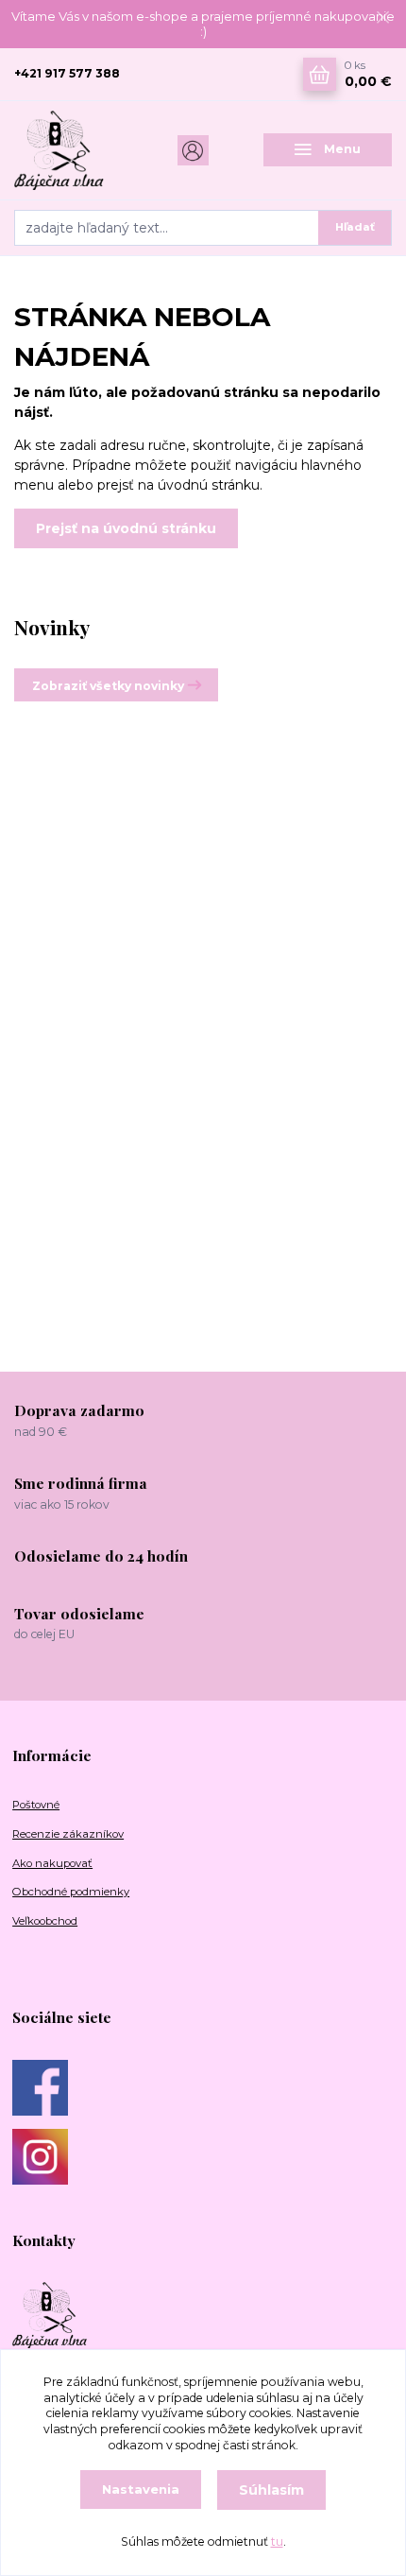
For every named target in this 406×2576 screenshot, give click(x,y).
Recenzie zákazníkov (68, 1834)
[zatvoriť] (382, 19)
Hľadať (355, 227)
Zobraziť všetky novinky (108, 686)
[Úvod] (78, 150)
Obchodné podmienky (71, 1892)
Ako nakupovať (52, 1863)
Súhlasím (271, 2490)
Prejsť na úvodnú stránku (126, 528)
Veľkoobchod (45, 1921)
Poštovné (36, 1805)
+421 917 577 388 (67, 73)
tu (277, 2541)
